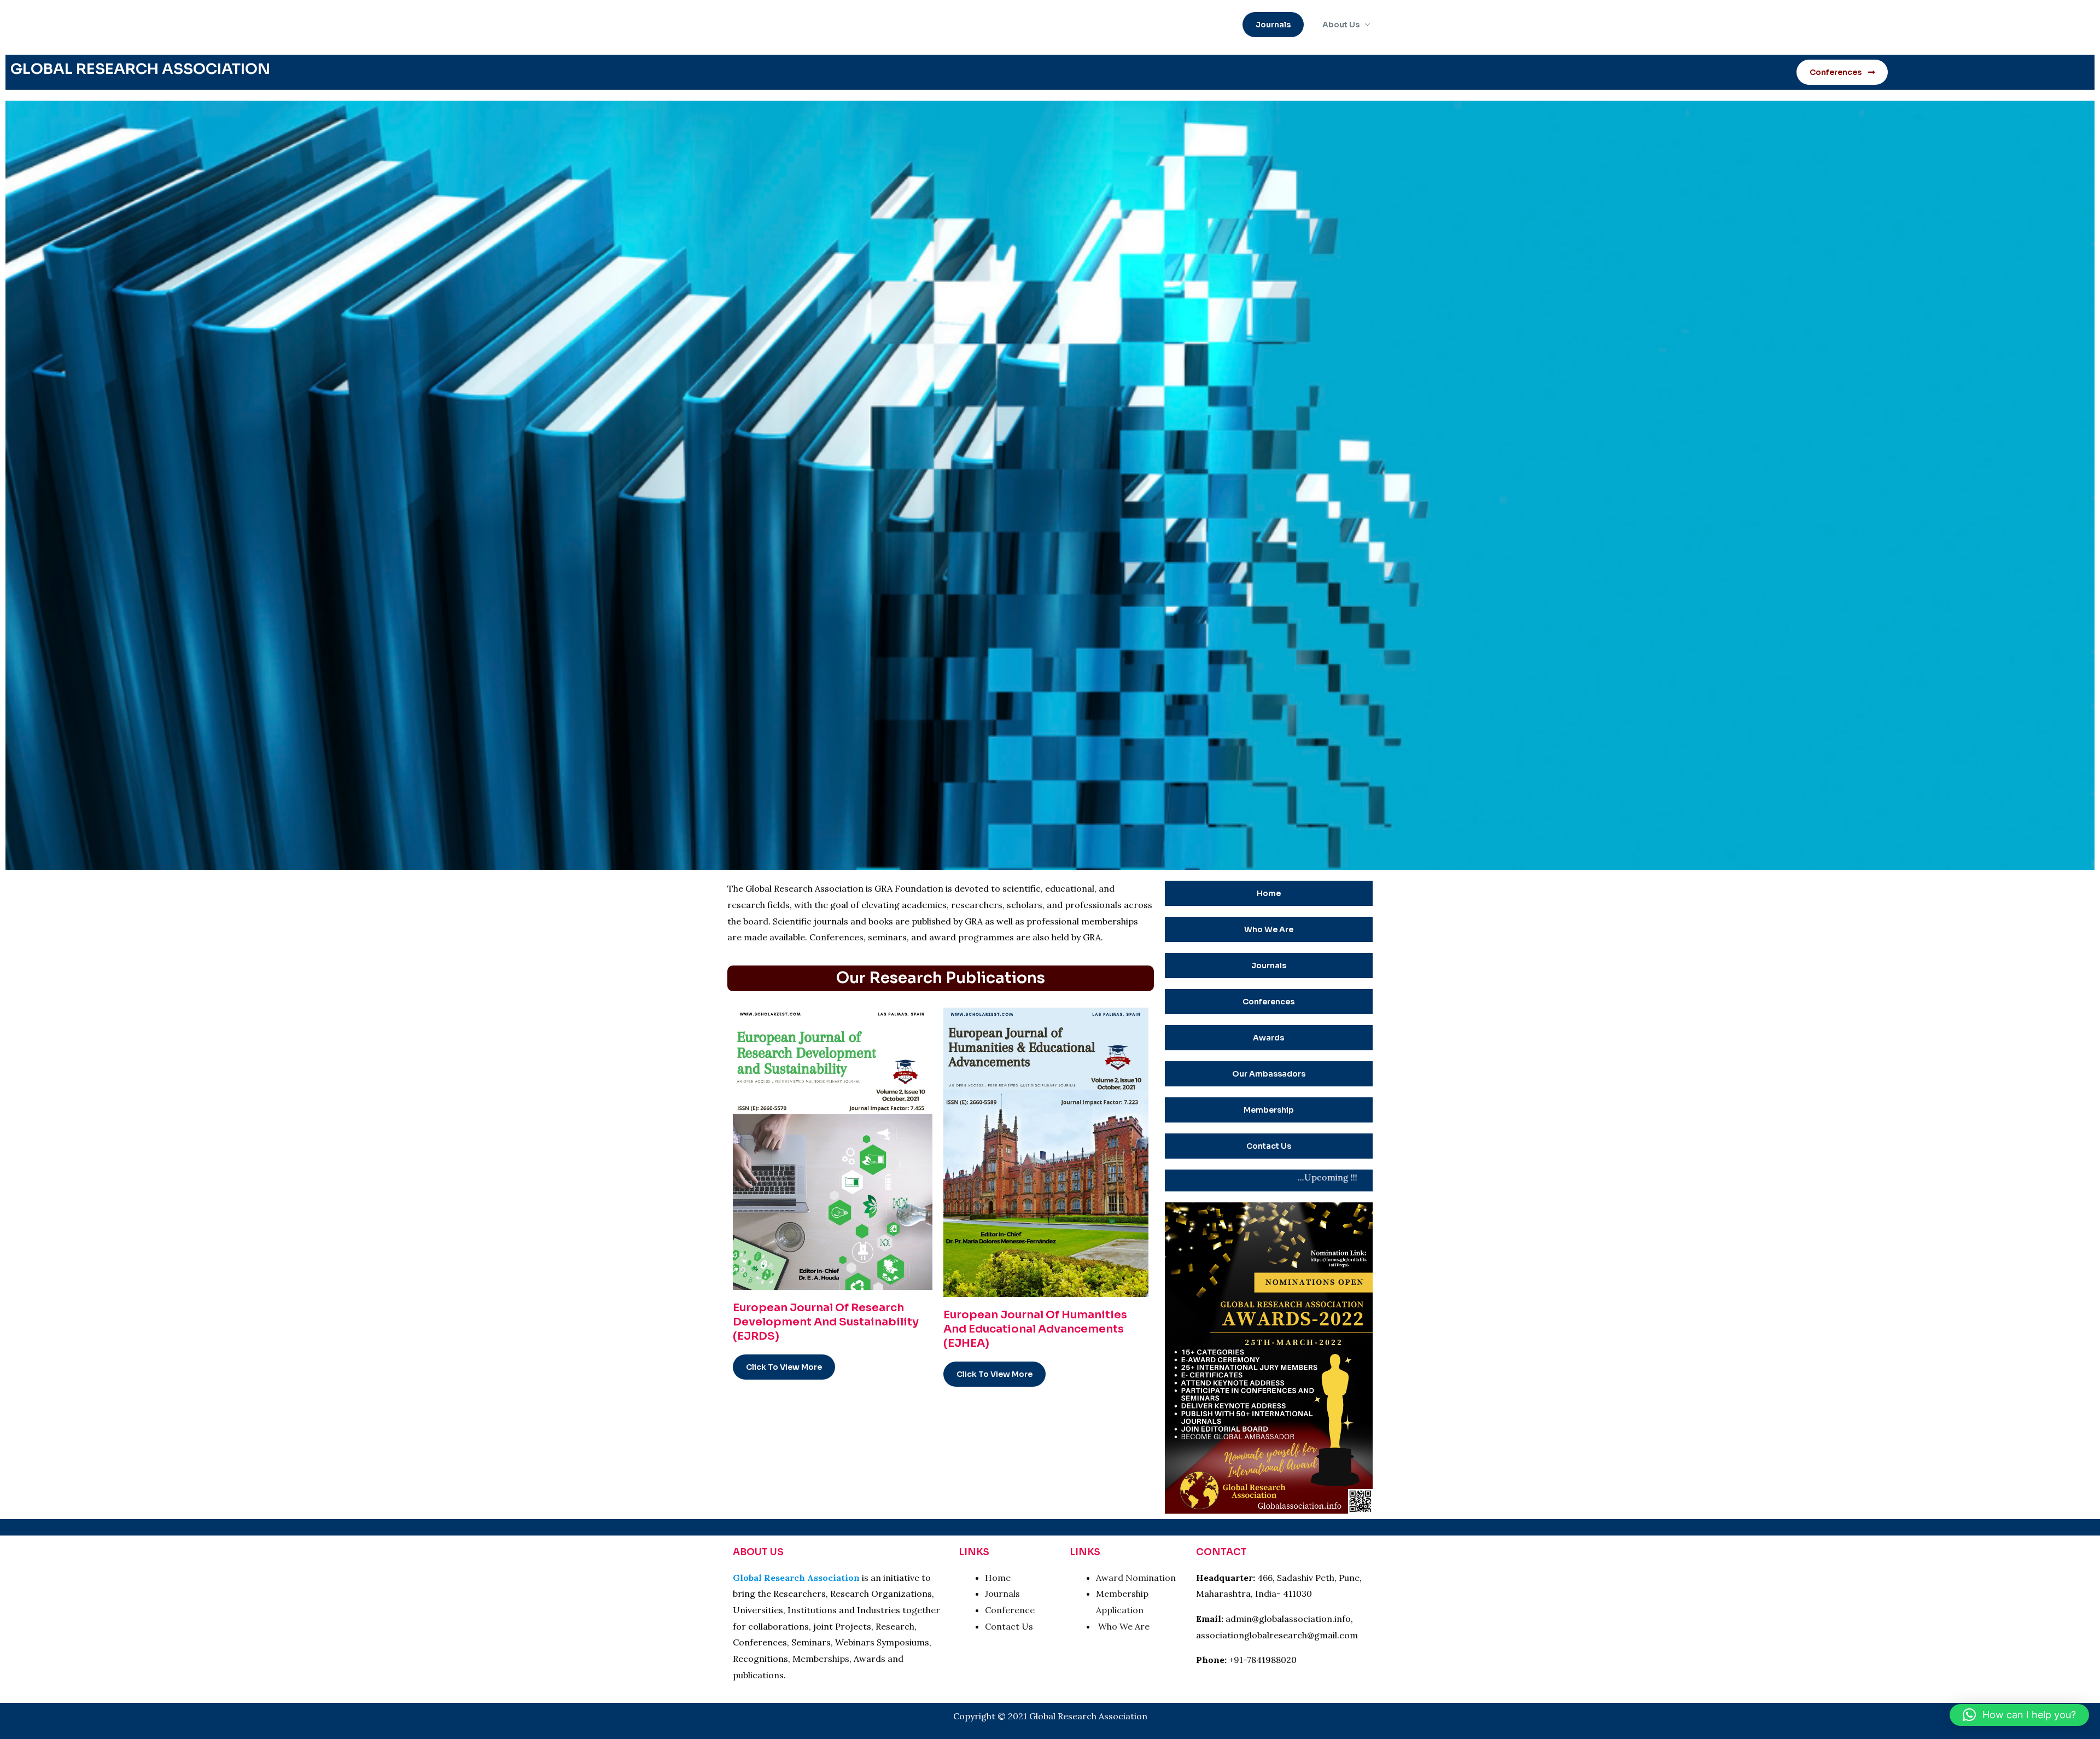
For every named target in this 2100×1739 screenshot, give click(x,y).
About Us (1341, 25)
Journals (1004, 1593)
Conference (1010, 1610)
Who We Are (1124, 1626)
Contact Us (1009, 1626)
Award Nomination (1136, 1578)
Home (998, 1578)
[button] (1273, 25)
